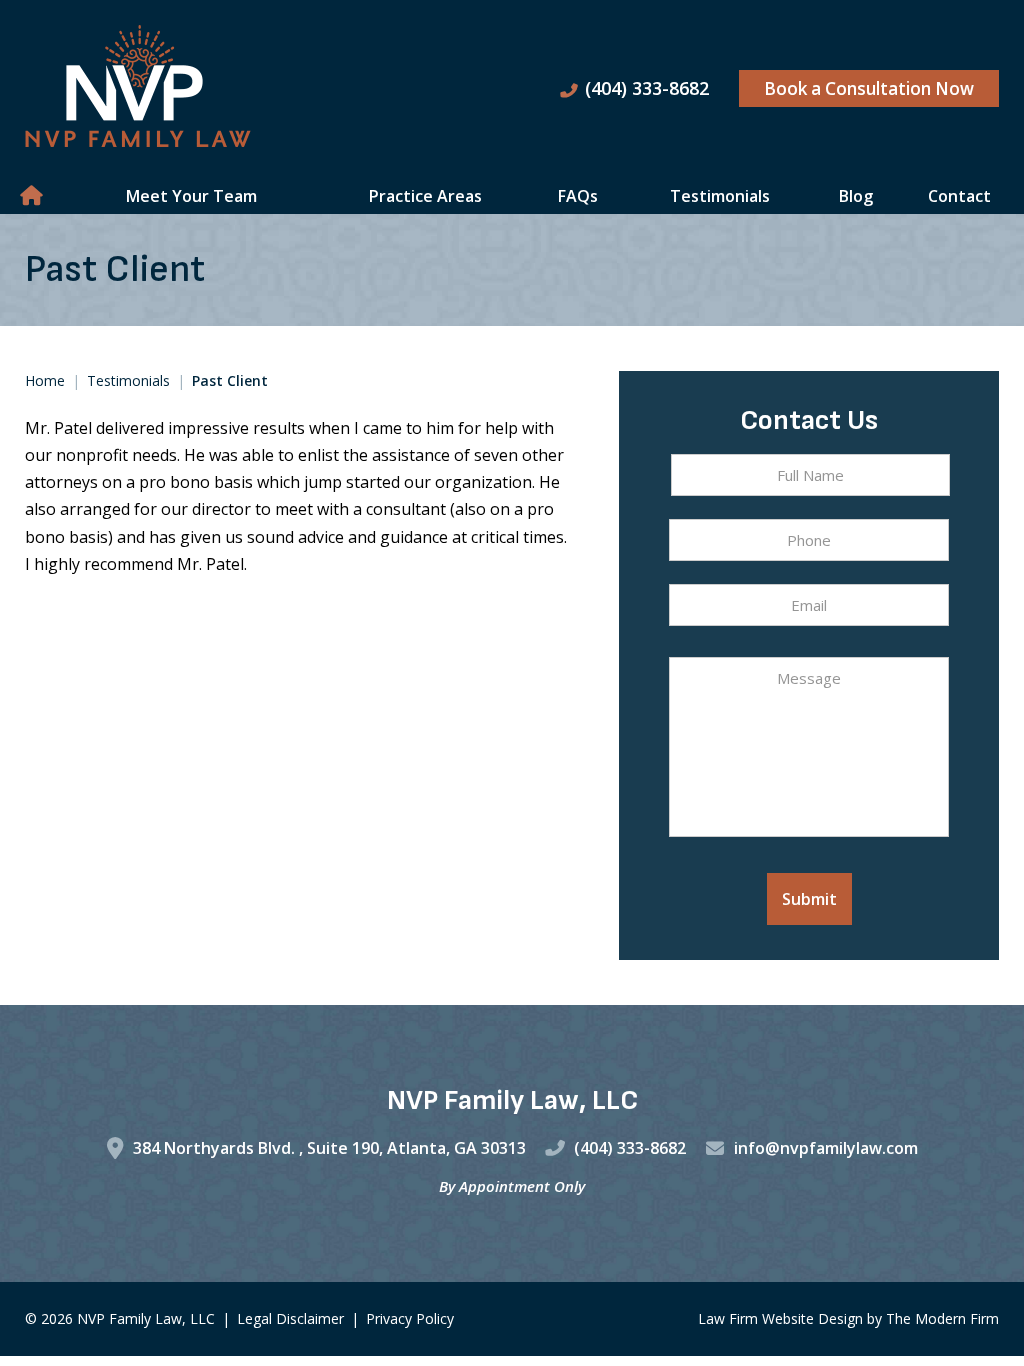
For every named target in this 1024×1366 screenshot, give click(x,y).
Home (33, 196)
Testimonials (720, 196)
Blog (856, 196)
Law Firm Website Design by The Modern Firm (848, 1318)
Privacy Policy (410, 1318)
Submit (809, 899)
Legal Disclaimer (290, 1318)
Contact (959, 196)
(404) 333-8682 (647, 88)
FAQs (578, 196)
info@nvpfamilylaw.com (826, 1148)
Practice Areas (425, 196)
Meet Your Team (191, 196)
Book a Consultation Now (869, 88)
